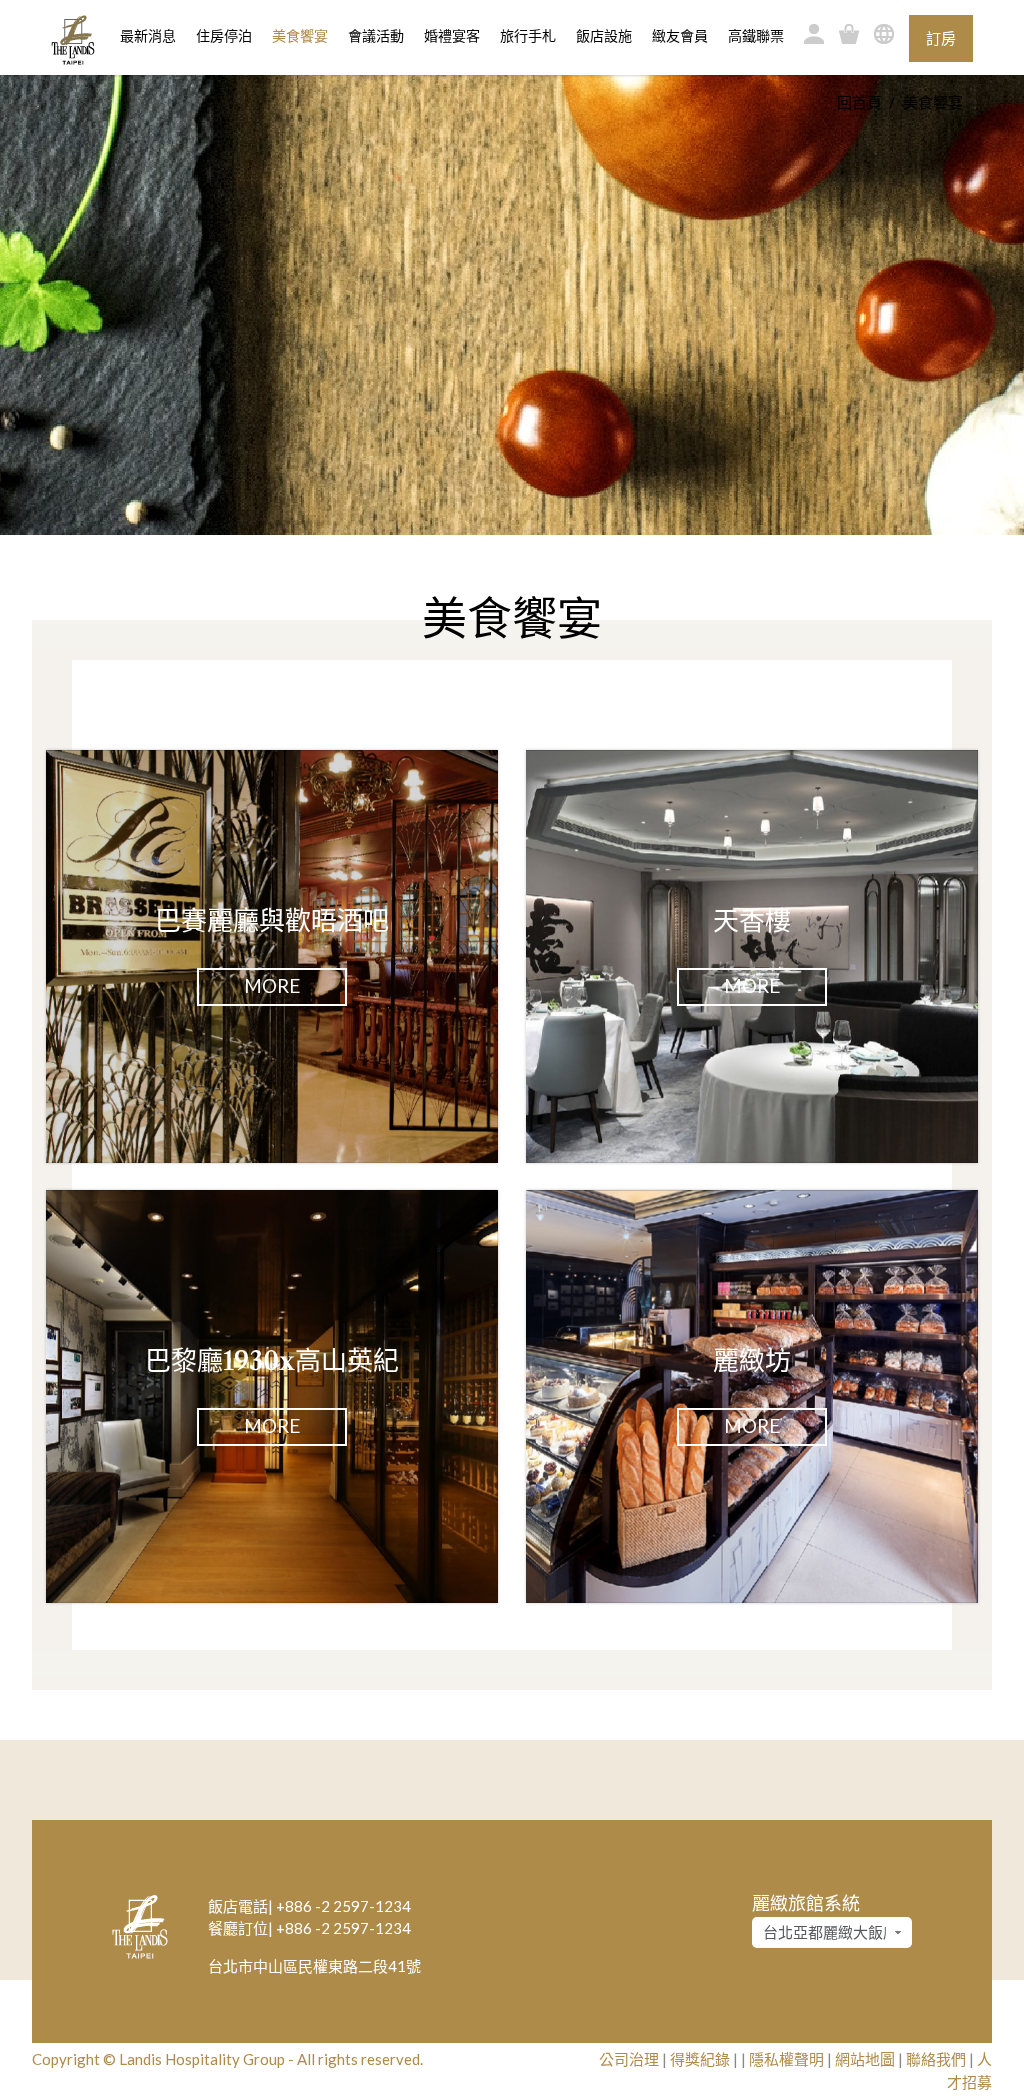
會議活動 (376, 36)
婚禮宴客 (452, 36)
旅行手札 (528, 36)
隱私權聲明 (786, 2059)
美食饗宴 (300, 36)
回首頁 (859, 102)
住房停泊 (224, 35)
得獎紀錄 (700, 2059)
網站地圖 (865, 2059)
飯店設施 (604, 36)
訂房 (941, 38)
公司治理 (629, 2059)
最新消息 (148, 36)
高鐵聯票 (756, 36)
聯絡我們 (936, 2059)
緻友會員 (680, 36)
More (272, 985)
